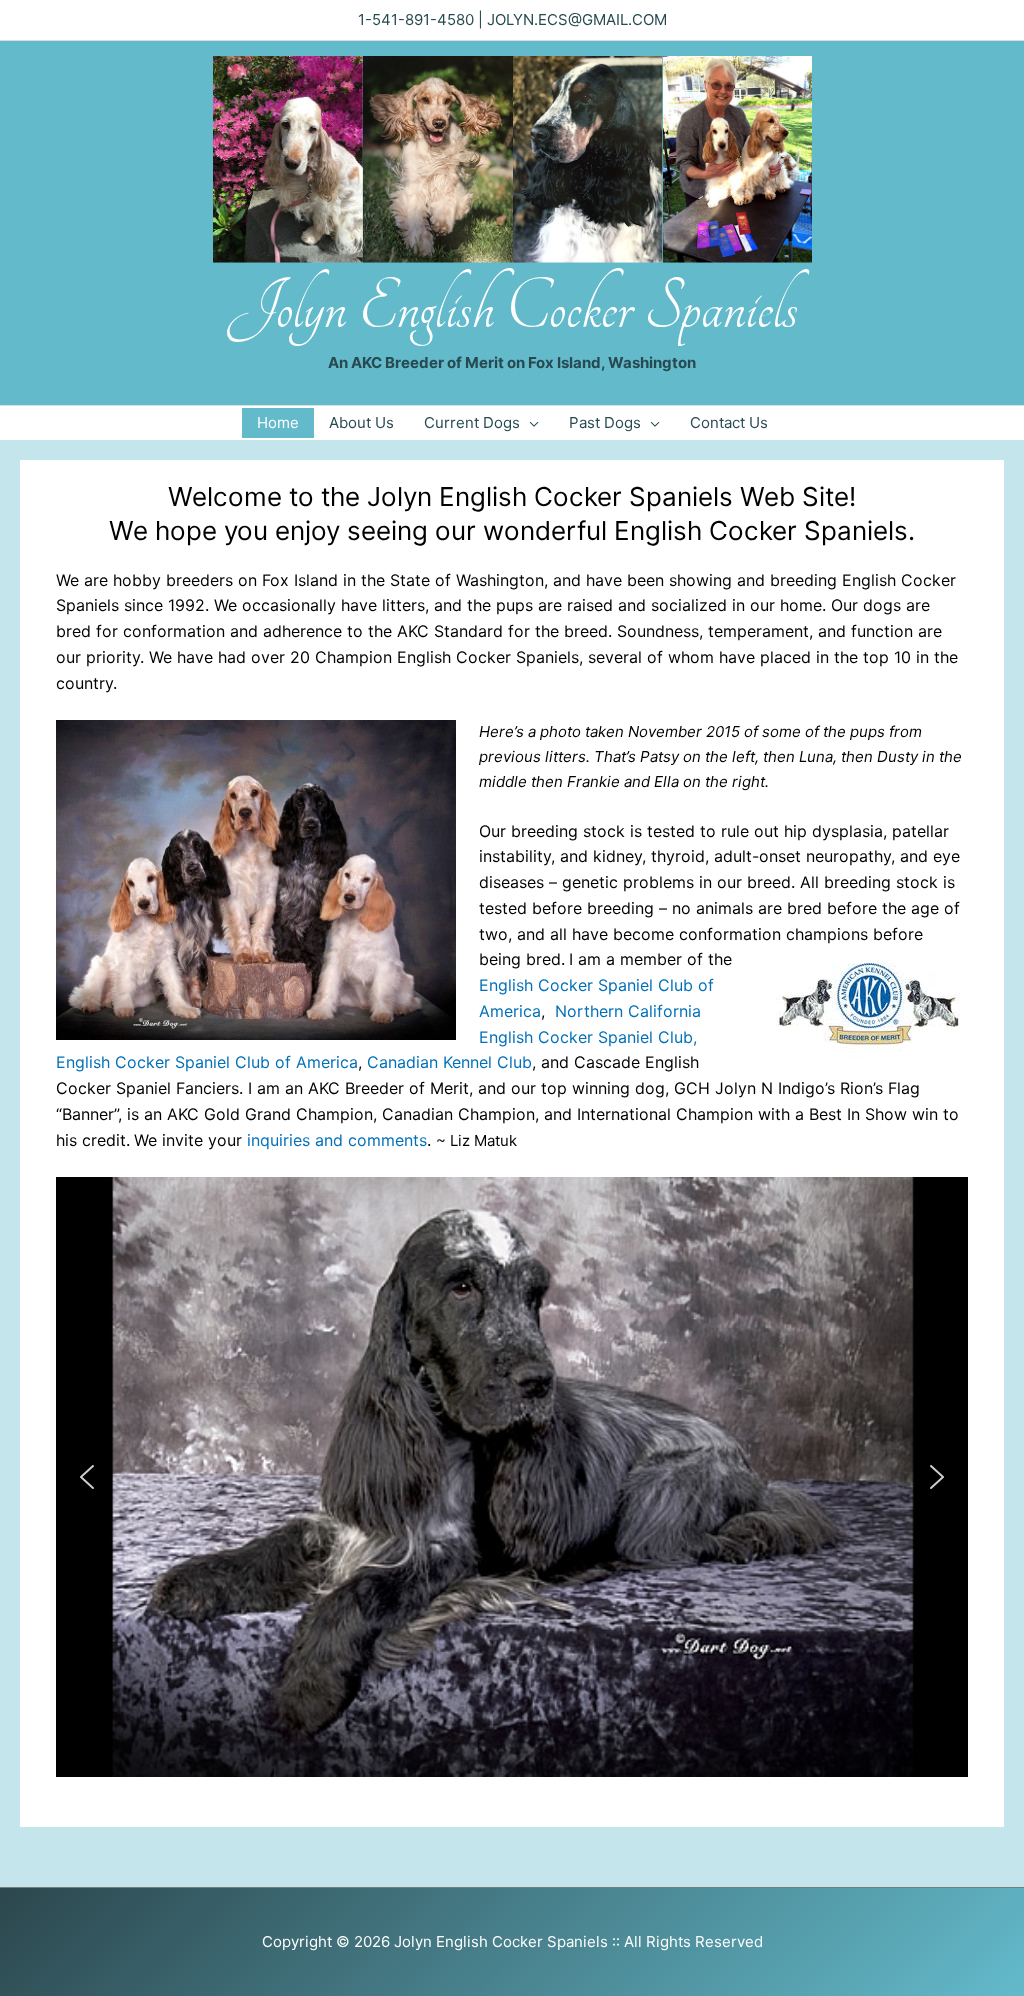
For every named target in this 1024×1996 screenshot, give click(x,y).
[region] (512, 1477)
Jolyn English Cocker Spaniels (512, 307)
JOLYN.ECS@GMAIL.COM (577, 19)
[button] (87, 1477)
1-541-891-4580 (416, 19)
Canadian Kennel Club (449, 1062)
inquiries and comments (337, 1140)
